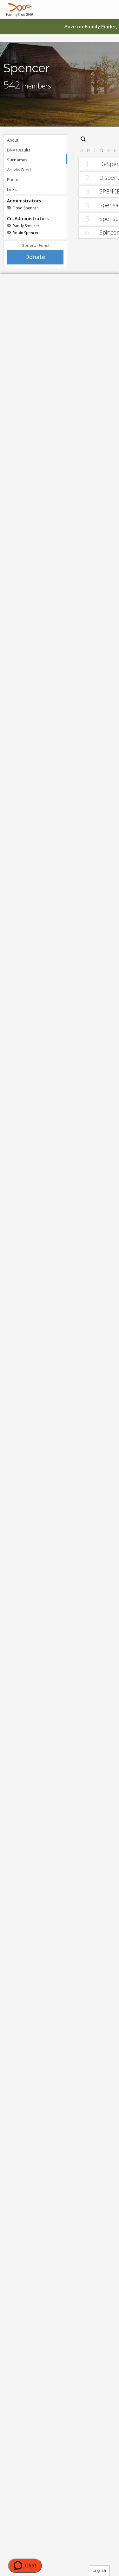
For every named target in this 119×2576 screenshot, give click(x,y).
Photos (14, 179)
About (13, 140)
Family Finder (100, 27)
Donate (35, 257)
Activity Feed (19, 170)
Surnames (17, 160)
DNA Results (19, 150)
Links (12, 189)
